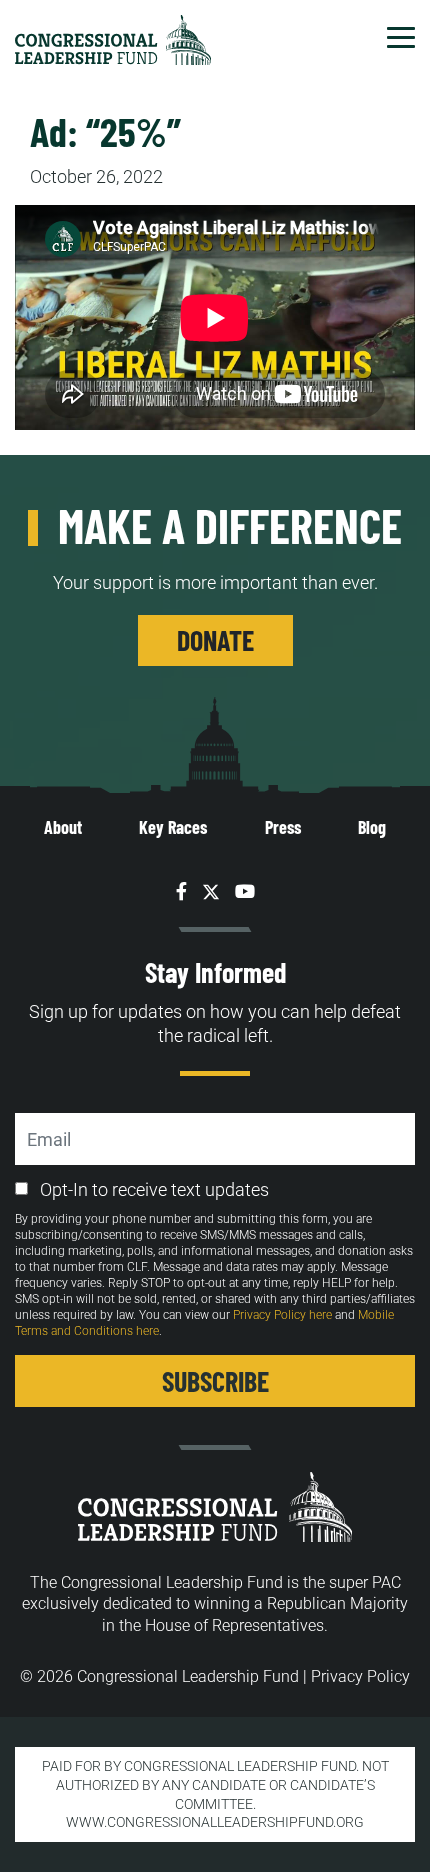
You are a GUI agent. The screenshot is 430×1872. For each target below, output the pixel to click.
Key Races (173, 827)
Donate (215, 640)
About (63, 827)
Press (283, 827)
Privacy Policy (360, 1676)
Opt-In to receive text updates (154, 1189)
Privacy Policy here (282, 1315)
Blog (372, 827)
